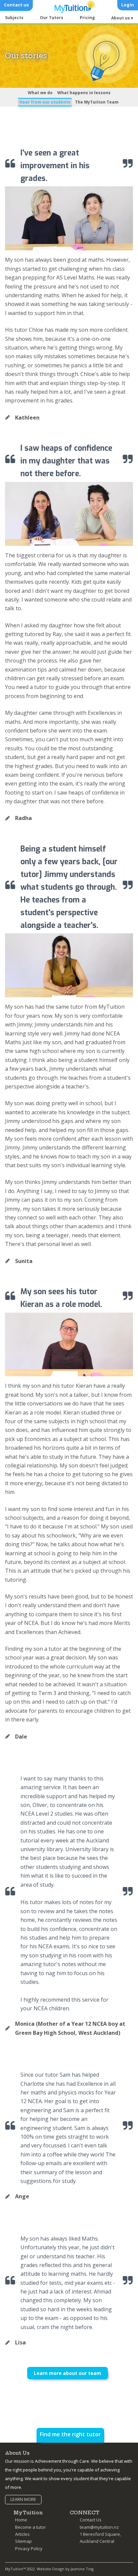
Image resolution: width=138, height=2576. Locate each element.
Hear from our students (45, 102)
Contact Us (91, 2520)
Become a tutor (30, 2527)
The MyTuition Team (97, 102)
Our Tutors (52, 18)
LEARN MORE (23, 2499)
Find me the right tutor (70, 2434)
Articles (22, 2534)
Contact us (16, 5)
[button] (122, 18)
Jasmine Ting (82, 2569)
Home (21, 2520)
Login (128, 5)
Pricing (87, 18)
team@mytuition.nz (99, 2527)
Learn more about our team (67, 2373)
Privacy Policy (29, 2549)
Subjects (14, 18)
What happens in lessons (84, 93)
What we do (40, 93)
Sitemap (23, 2541)
